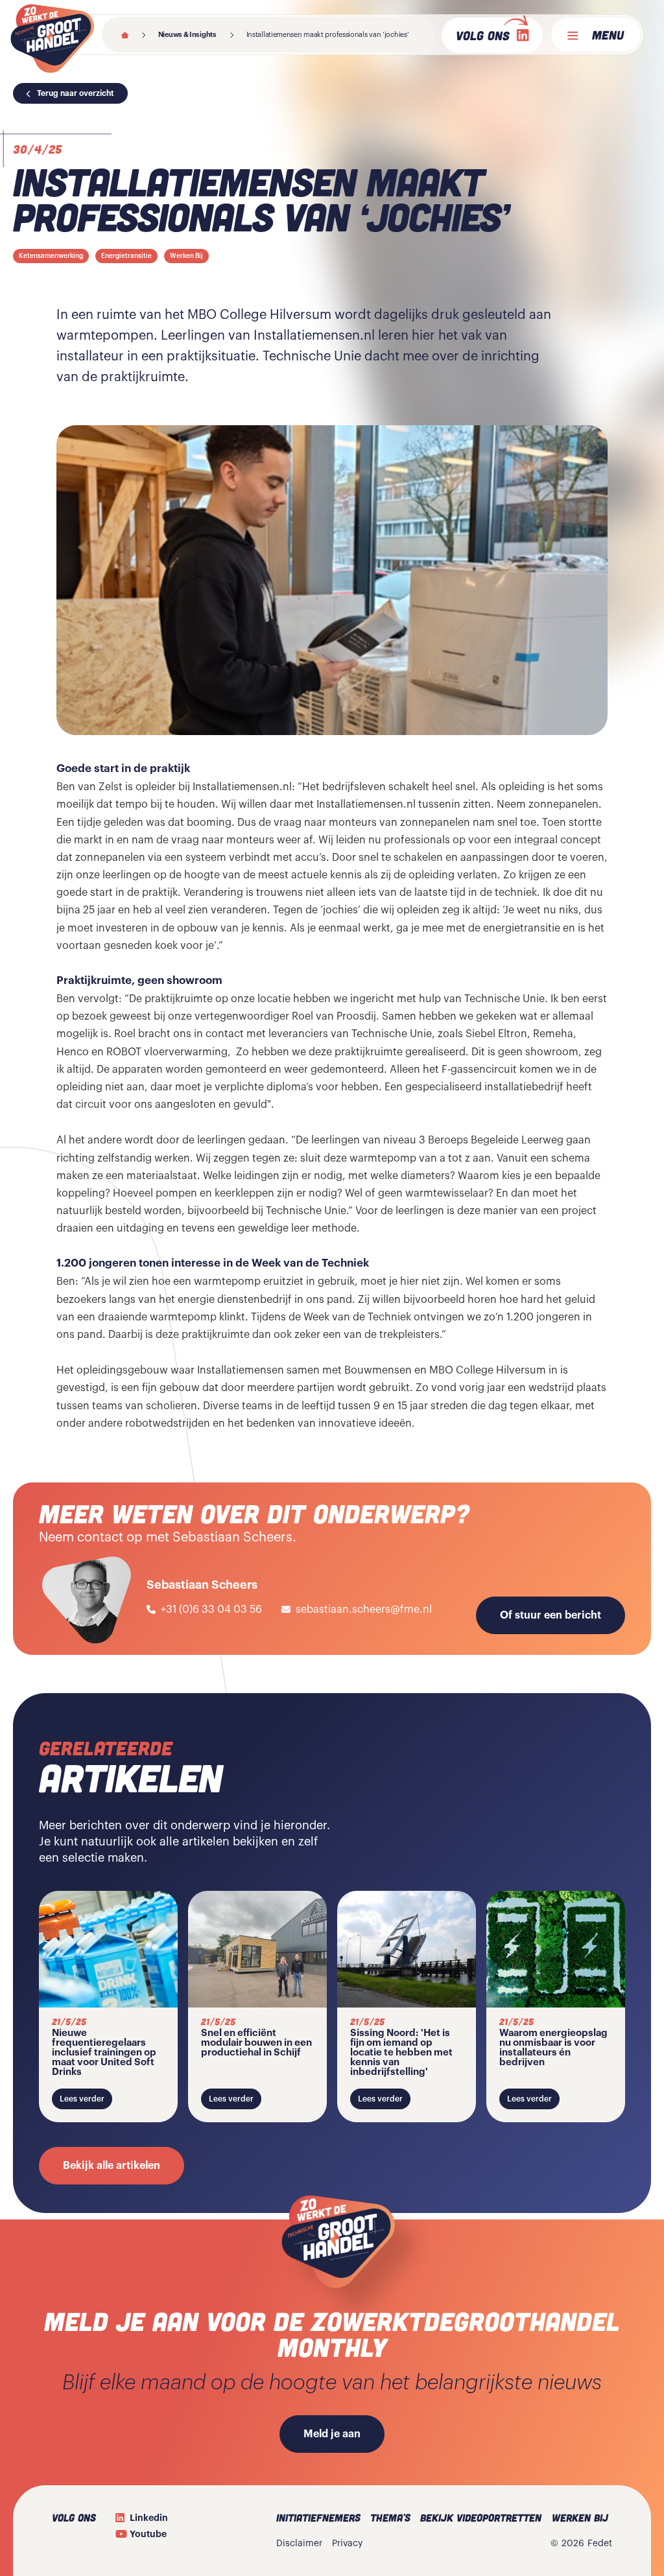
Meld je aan (332, 2434)
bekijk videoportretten (481, 2517)
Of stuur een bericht (551, 1615)
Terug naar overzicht (76, 93)
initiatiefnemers (318, 2517)
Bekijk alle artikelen (112, 2166)
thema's (390, 2517)
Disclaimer (299, 2544)
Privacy (347, 2544)
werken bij (580, 2517)
